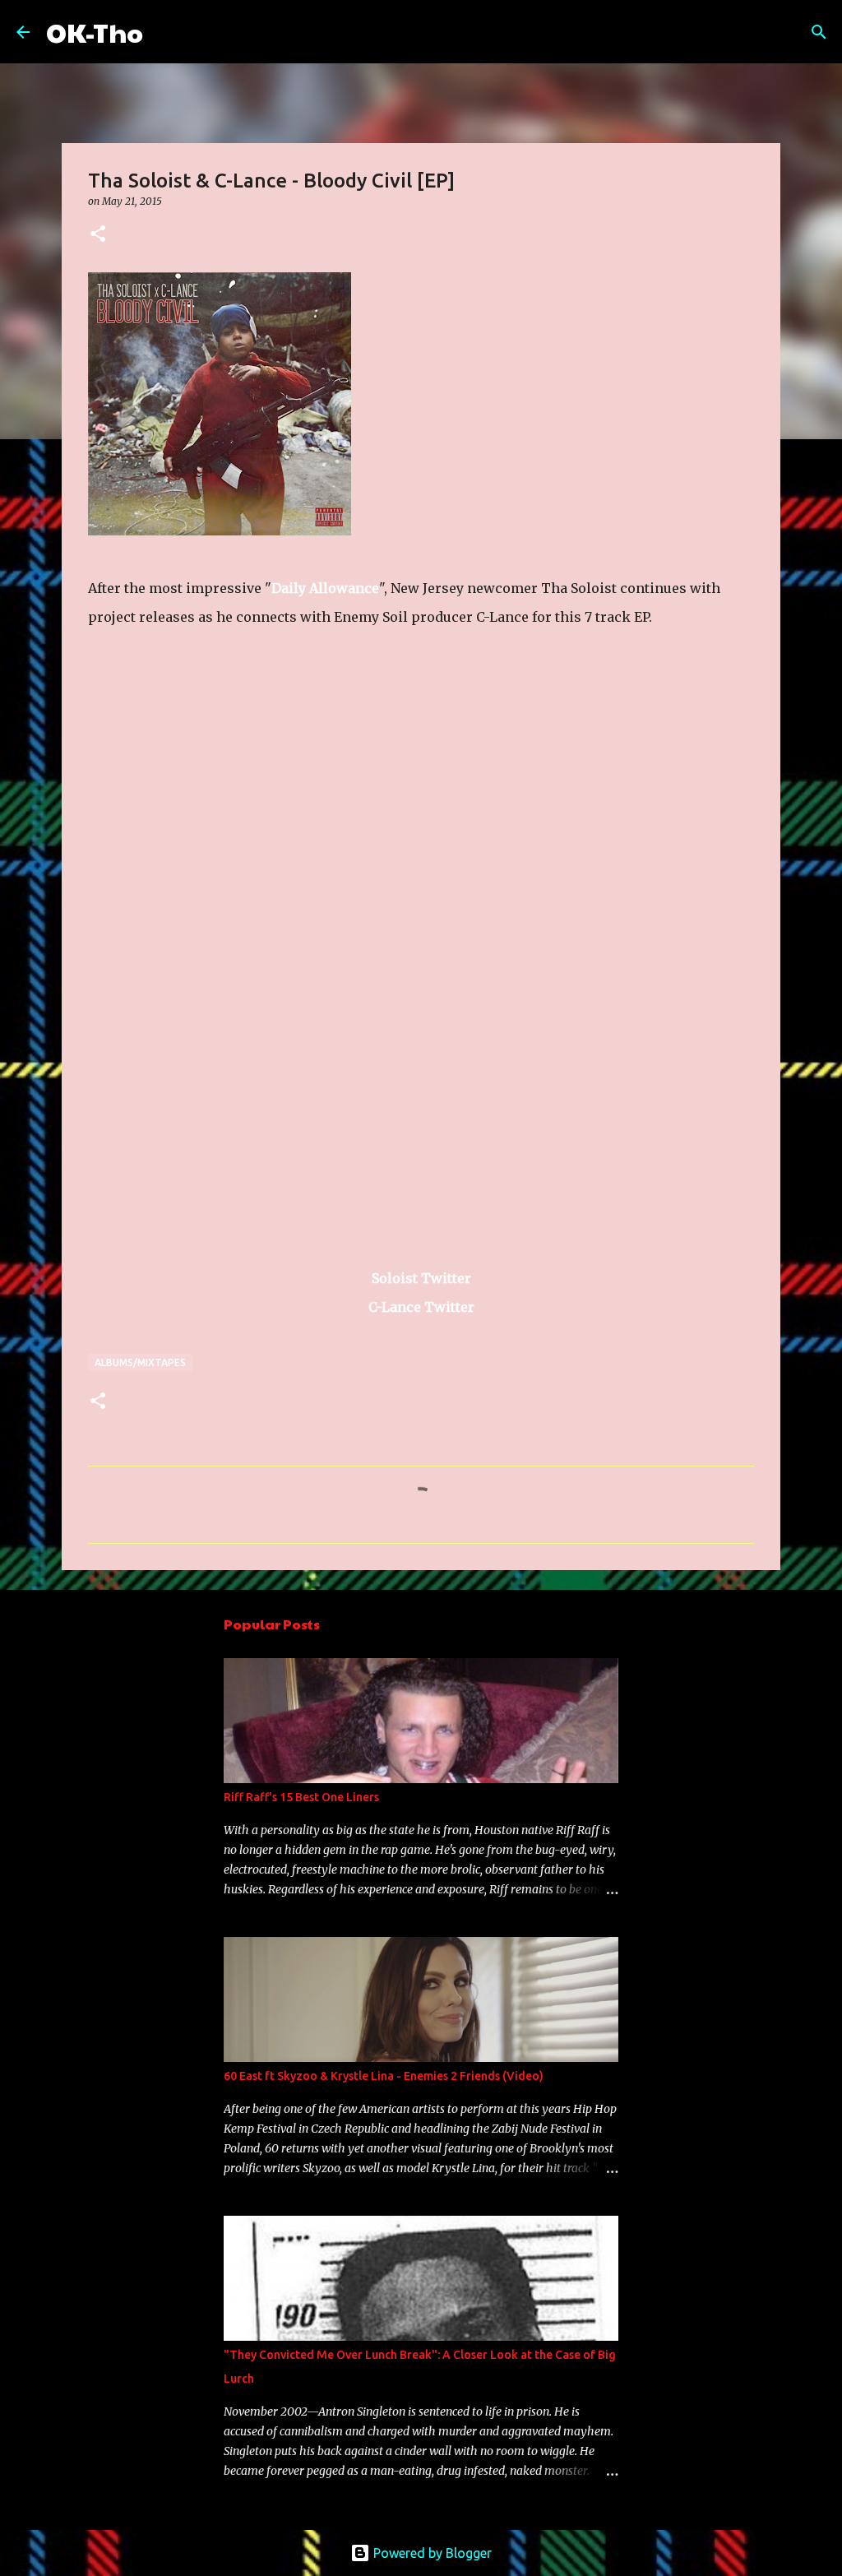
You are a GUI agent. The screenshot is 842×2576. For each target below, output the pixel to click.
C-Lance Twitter (421, 1307)
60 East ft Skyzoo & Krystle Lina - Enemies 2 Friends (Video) (384, 2076)
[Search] (166, 32)
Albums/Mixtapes (140, 1362)
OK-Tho (95, 32)
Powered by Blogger (431, 2553)
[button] (98, 235)
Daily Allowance (325, 588)
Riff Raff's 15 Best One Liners (301, 1797)
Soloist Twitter (421, 1278)
